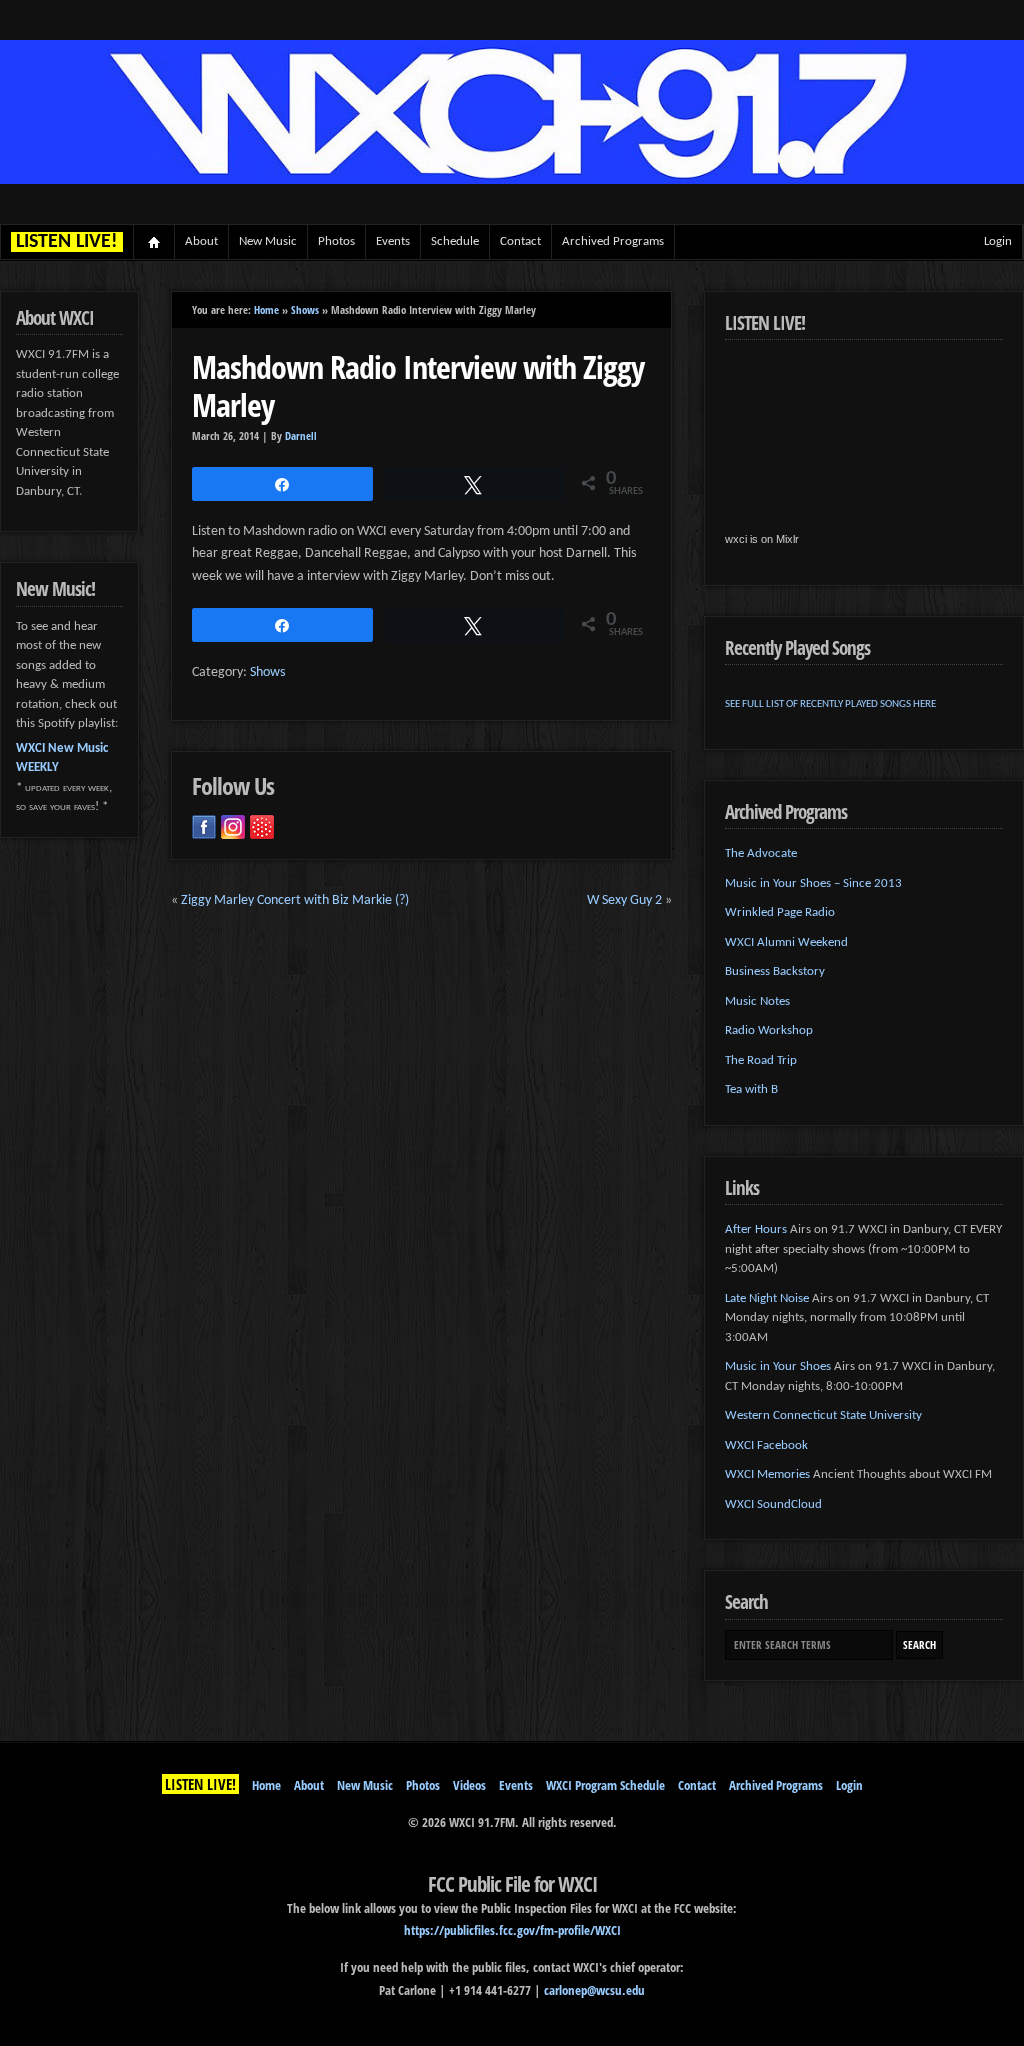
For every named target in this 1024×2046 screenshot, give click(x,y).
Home (154, 242)
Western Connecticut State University (823, 1415)
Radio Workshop (769, 1030)
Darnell (301, 436)
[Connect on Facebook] (204, 827)
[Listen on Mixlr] (262, 827)
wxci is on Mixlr (762, 539)
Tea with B (751, 1089)
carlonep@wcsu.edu (594, 1990)
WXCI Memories (767, 1474)
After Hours (756, 1229)
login (998, 241)
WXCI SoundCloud (773, 1504)
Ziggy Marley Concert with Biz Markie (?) (295, 900)
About (201, 241)
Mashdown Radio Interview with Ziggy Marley (418, 385)
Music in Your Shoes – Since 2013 (813, 883)
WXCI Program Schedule (605, 1785)
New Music (268, 241)
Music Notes (757, 1001)
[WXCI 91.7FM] (512, 180)
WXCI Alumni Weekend (786, 942)
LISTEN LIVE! (200, 1784)
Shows (305, 310)
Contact (520, 241)
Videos (469, 1785)
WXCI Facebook (766, 1445)
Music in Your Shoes (778, 1366)
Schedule (455, 241)
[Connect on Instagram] (233, 827)
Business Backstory (775, 971)
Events (393, 241)
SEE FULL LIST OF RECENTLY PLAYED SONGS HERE (830, 704)
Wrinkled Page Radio (780, 912)
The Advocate (761, 853)
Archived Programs (613, 241)
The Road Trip (761, 1060)
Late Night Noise (767, 1298)
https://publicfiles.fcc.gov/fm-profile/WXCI (512, 1930)
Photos (336, 241)
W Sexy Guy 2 (624, 900)
